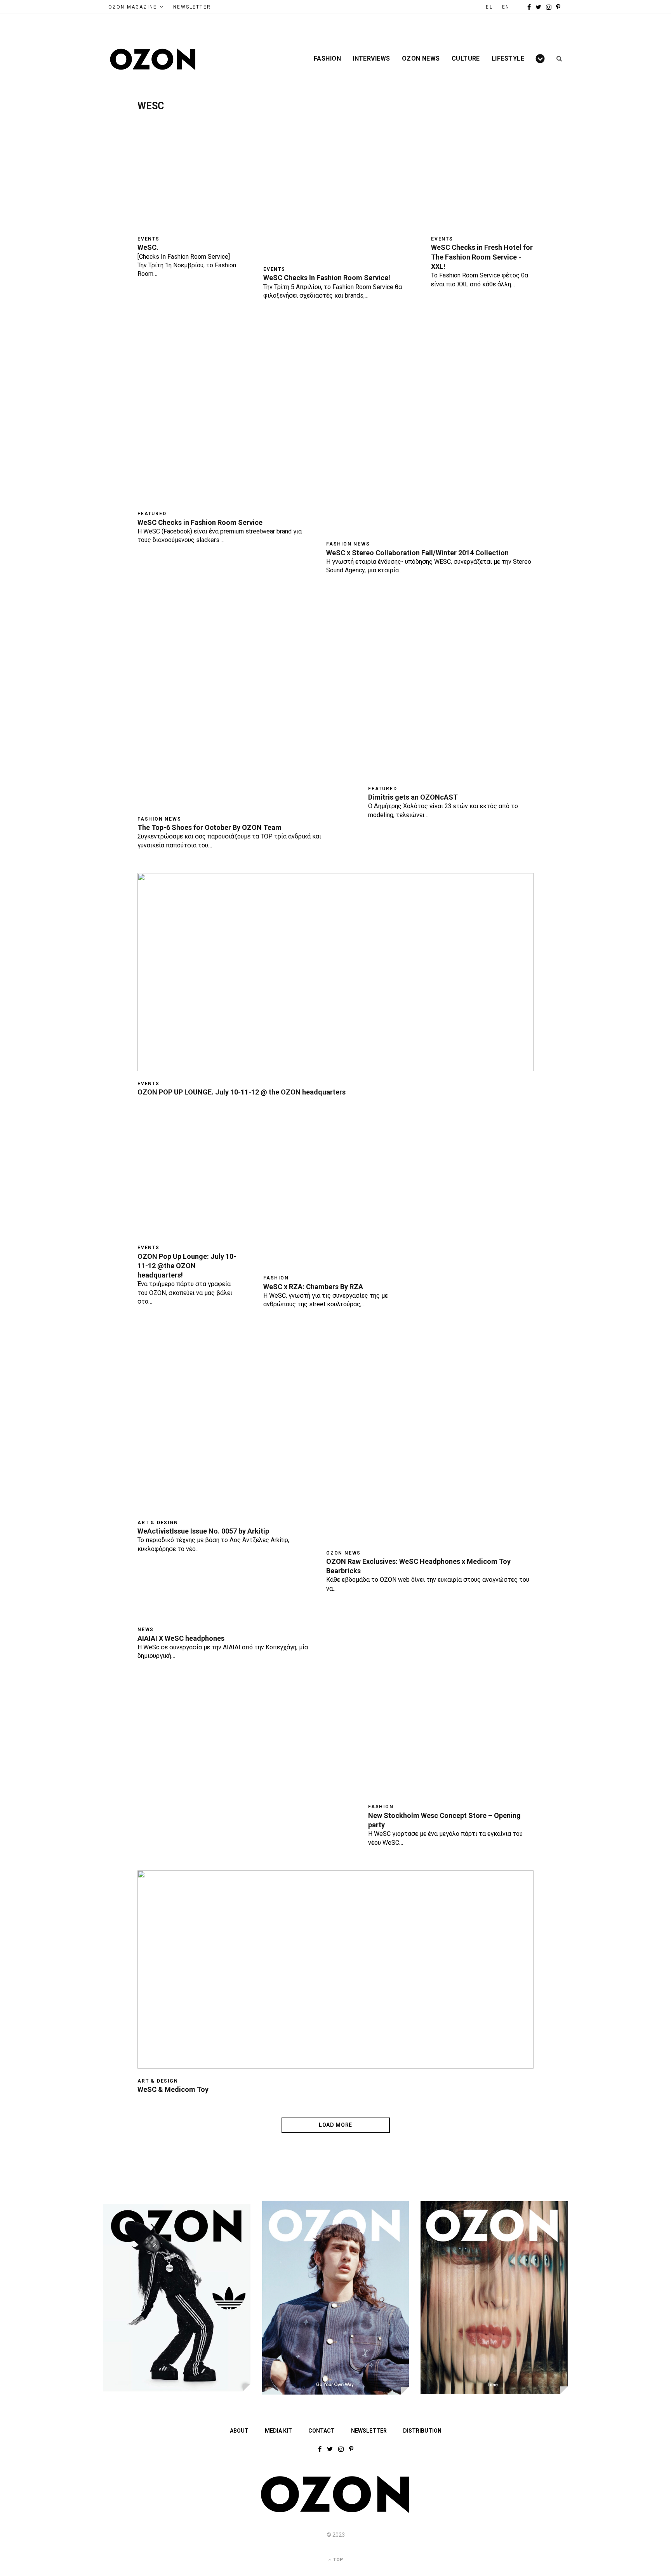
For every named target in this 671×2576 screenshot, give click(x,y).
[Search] (557, 59)
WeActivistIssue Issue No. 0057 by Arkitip (203, 1531)
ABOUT (239, 2431)
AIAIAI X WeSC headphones (181, 1638)
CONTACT (322, 2431)
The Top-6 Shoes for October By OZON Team (209, 827)
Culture (466, 59)
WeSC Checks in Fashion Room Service (200, 522)
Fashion (327, 59)
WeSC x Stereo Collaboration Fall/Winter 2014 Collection (417, 553)
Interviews (371, 59)
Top (337, 2560)
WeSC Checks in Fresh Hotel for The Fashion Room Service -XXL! (482, 257)
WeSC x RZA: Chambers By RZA (313, 1287)
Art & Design (158, 1523)
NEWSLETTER (192, 7)
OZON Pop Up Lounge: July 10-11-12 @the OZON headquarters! (187, 1266)
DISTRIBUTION (422, 2431)
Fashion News (348, 544)
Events (149, 239)
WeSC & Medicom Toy (173, 2089)
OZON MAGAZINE (133, 7)
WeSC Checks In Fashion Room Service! (327, 278)
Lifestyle (508, 59)
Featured (152, 514)
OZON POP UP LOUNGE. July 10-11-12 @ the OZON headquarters (242, 1092)
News (146, 1630)
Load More (335, 2125)
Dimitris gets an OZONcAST (413, 797)
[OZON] (335, 2511)
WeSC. (148, 247)
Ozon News (421, 59)
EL (489, 7)
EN (506, 7)
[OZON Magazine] (153, 59)
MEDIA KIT (278, 2431)
